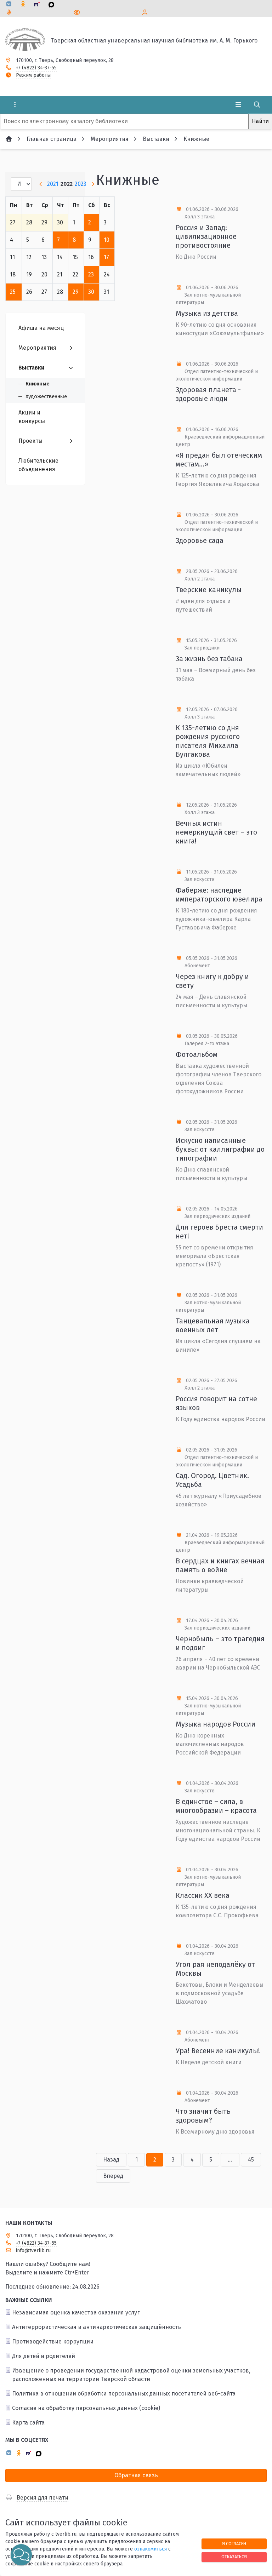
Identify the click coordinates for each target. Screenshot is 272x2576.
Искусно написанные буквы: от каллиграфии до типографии (220, 1149)
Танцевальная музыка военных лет (213, 1325)
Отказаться (234, 2557)
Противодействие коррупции (53, 2342)
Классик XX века (203, 1895)
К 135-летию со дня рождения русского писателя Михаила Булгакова (208, 741)
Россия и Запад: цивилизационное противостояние (206, 236)
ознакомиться (151, 2549)
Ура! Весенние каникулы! (218, 2051)
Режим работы (33, 75)
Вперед (113, 2176)
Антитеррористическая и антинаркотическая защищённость (97, 2327)
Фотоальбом (197, 1054)
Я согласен (234, 2544)
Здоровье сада (200, 540)
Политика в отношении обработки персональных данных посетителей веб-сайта (124, 2394)
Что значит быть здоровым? (203, 2116)
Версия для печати (42, 2498)
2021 (53, 184)
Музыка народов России (216, 1724)
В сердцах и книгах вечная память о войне (220, 1565)
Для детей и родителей (44, 2356)
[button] (21, 2555)
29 (76, 292)
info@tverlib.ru (33, 2251)
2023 (81, 184)
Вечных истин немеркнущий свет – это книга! (216, 832)
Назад (111, 2160)
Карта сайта (28, 2423)
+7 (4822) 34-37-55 (36, 68)
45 (251, 2160)
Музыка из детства (207, 313)
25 (13, 292)
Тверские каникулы (209, 590)
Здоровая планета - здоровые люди (208, 394)
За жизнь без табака (209, 659)
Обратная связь (136, 2475)
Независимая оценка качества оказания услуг (76, 2312)
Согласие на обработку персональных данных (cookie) (86, 2408)
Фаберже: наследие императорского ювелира (219, 895)
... (230, 2160)
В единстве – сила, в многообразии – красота (216, 1806)
